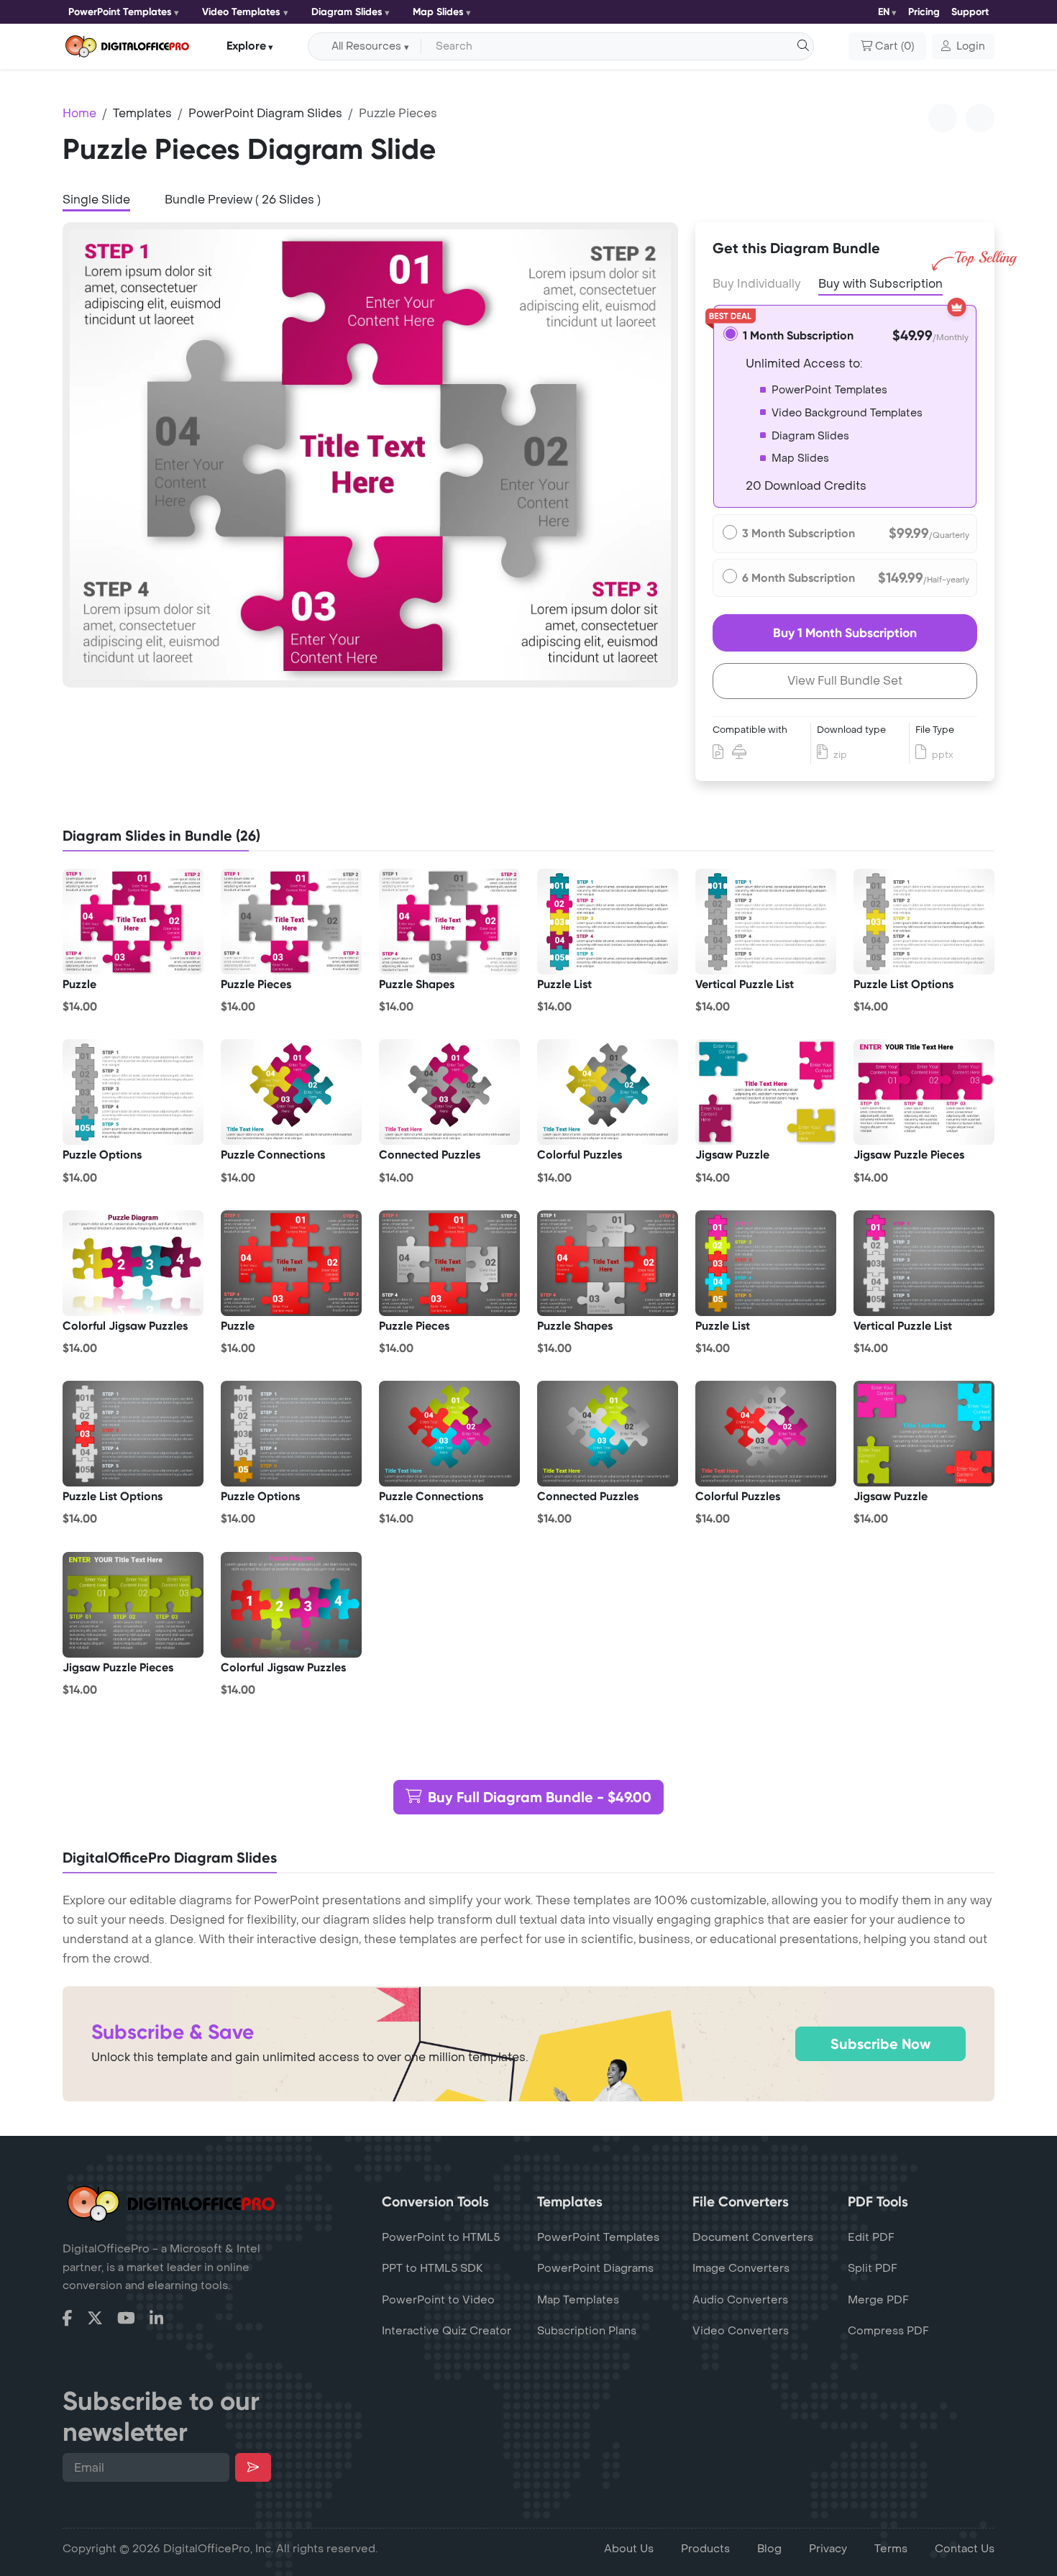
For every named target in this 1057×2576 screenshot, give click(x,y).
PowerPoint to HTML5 (441, 2237)
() (894, 46)
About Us (629, 2549)
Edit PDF (871, 2237)
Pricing (924, 12)
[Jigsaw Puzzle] (766, 1092)
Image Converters (741, 2268)
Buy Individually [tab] (757, 284)
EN (884, 12)
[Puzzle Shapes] (449, 922)
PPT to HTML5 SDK (433, 2268)
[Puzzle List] (608, 922)
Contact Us (965, 2549)
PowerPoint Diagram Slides (265, 113)
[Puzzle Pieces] (291, 922)
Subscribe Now (880, 2044)
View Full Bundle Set (845, 681)
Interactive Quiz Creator (447, 2331)
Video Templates (241, 12)
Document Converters (753, 2237)
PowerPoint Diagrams (595, 2268)
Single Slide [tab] (96, 200)
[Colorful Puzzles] (608, 1092)
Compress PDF (888, 2331)
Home (79, 113)
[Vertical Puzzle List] (766, 922)
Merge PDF (878, 2300)
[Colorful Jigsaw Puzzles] (133, 1263)
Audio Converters (740, 2300)
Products (705, 2549)
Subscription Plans (587, 2331)
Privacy (828, 2549)
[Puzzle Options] (133, 1092)
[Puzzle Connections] (291, 1092)
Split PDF (873, 2268)
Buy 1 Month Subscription (845, 633)
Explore (246, 46)
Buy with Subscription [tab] (880, 284)
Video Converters (741, 2331)
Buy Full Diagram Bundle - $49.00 (540, 1797)
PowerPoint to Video (438, 2300)
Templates (142, 113)
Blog (769, 2549)
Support (970, 12)
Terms (891, 2549)
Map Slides (438, 12)
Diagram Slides (347, 12)
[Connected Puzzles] (449, 1092)
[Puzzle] (133, 922)
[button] (963, 47)
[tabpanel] (370, 455)
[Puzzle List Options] (924, 922)
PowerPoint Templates (120, 12)
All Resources (366, 46)
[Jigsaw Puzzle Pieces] (924, 1092)
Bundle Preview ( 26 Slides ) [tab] (243, 200)
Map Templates (578, 2300)
